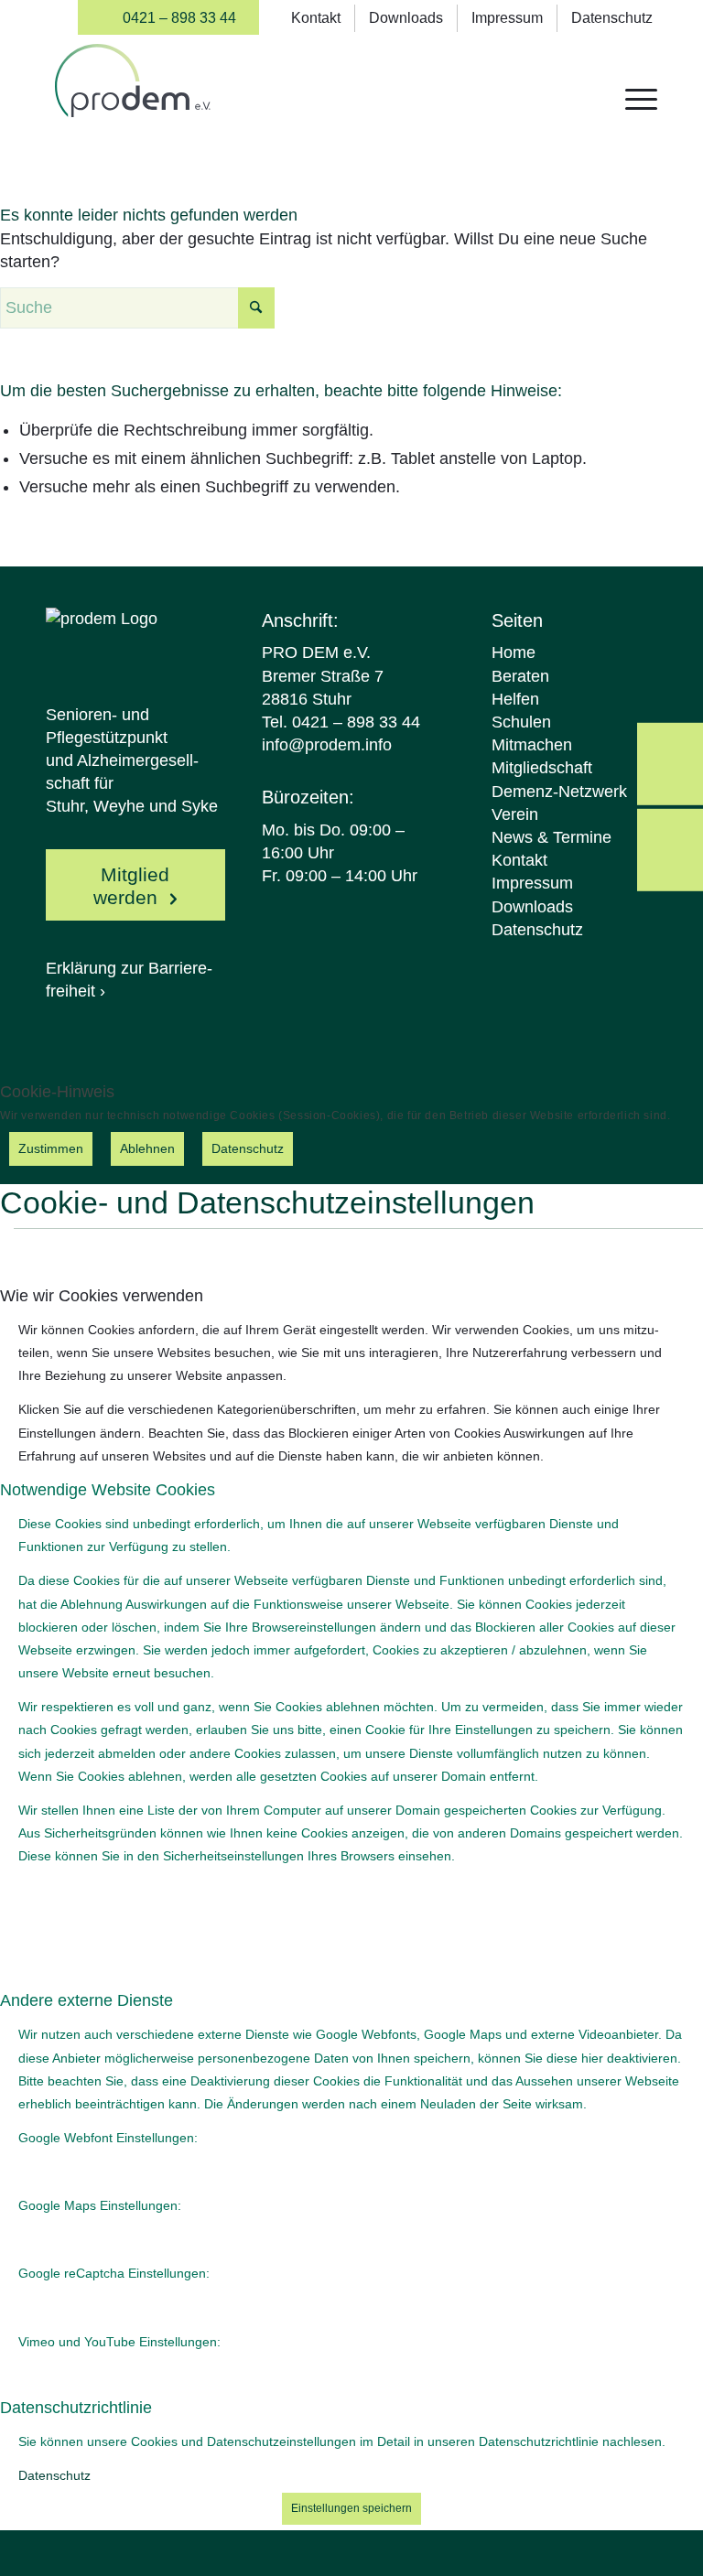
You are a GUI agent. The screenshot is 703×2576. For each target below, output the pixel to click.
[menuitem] (168, 17)
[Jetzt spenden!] (670, 763)
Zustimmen (51, 1148)
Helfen (515, 699)
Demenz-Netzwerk (559, 792)
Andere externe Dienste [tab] (87, 2000)
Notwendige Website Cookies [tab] (108, 1490)
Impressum (507, 18)
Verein (515, 814)
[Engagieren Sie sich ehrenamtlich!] (670, 849)
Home (514, 652)
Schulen (521, 722)
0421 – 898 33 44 (179, 18)
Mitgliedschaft (542, 768)
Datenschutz (612, 18)
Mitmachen (532, 745)
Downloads (406, 18)
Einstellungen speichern (351, 2508)
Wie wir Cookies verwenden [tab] (102, 1296)
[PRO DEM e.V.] (133, 97)
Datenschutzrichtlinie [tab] (76, 2408)
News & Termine (552, 837)
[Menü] (632, 97)
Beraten (520, 676)
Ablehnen (147, 1148)
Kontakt (316, 18)
